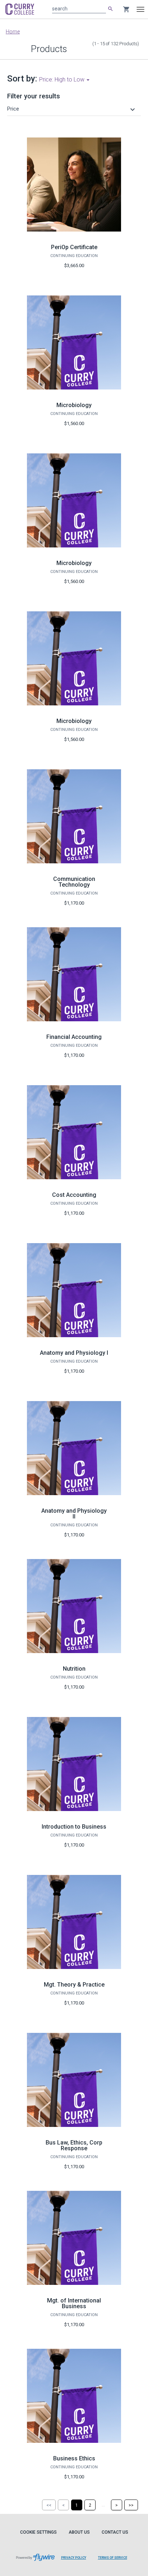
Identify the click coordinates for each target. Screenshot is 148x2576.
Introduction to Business (74, 1827)
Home (13, 32)
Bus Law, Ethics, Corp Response (74, 2145)
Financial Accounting (74, 1037)
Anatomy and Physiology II (74, 1514)
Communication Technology (74, 882)
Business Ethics (74, 2458)
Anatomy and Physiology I (74, 1353)
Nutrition (74, 1669)
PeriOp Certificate (74, 247)
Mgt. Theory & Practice (74, 1985)
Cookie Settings (38, 2532)
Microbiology (74, 405)
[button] (72, 109)
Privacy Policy (74, 2558)
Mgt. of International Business (74, 2303)
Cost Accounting (74, 1195)
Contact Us (115, 2532)
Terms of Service (113, 2558)
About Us (79, 2532)
